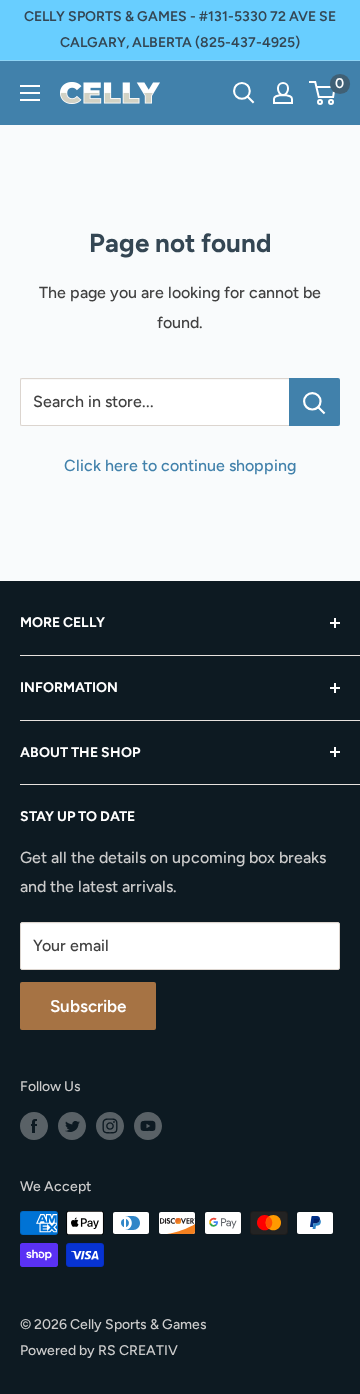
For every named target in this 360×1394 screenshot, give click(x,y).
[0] (323, 93)
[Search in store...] (314, 402)
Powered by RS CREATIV (99, 1350)
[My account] (283, 93)
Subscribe (88, 1006)
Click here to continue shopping (180, 465)
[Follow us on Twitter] (72, 1126)
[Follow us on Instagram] (110, 1126)
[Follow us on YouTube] (148, 1126)
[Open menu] (30, 93)
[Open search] (244, 93)
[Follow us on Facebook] (34, 1126)
